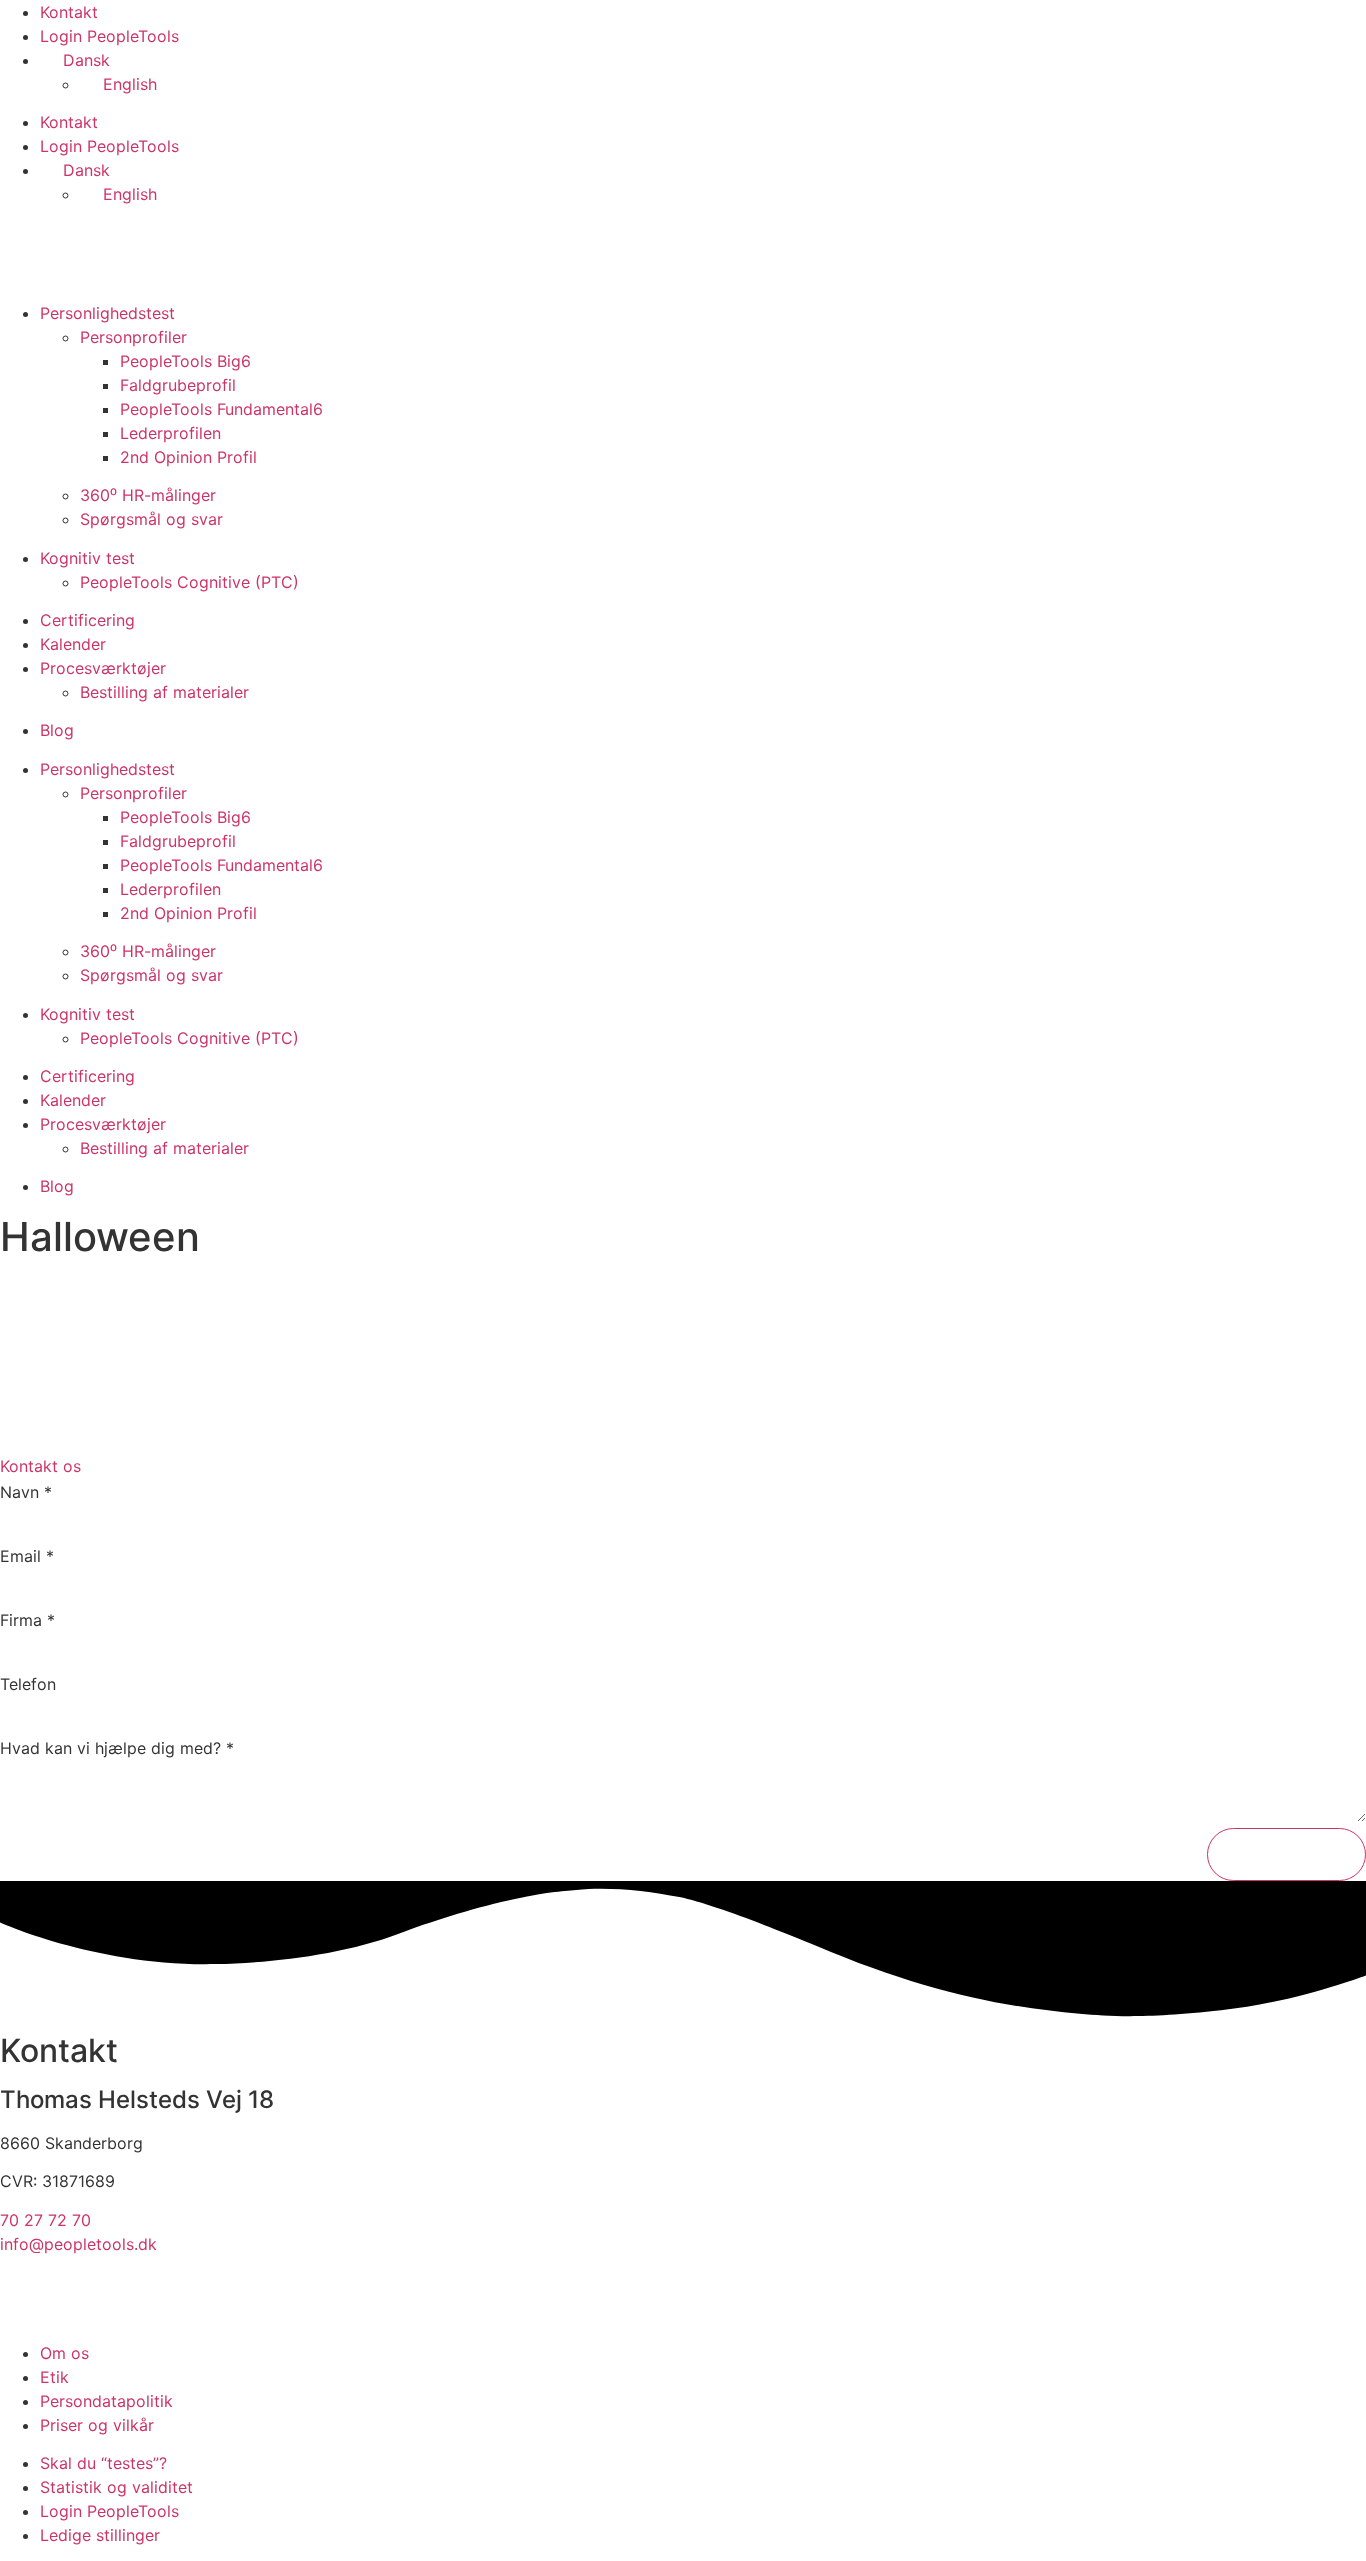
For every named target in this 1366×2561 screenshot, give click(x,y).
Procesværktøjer (103, 668)
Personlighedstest (107, 313)
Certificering (87, 620)
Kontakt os (40, 1466)
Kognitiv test (87, 558)
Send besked (1286, 1854)
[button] (683, 1466)
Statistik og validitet (116, 2487)
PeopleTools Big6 (185, 361)
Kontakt (69, 12)
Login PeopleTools (109, 36)
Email (27, 1556)
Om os (64, 2353)
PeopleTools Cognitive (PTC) (189, 582)
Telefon (28, 1684)
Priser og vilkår (97, 2425)
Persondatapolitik (106, 2401)
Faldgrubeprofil (178, 385)
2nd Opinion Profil (188, 457)
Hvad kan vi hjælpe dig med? (117, 1748)
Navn (26, 1492)
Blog (57, 730)
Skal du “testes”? (103, 2463)
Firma (27, 1620)
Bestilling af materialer (164, 692)
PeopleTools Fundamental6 (221, 409)
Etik (54, 2377)
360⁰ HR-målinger (148, 495)
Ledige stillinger (100, 2535)
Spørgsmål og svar (151, 519)
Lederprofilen (170, 433)
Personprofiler (133, 337)
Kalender (73, 644)
